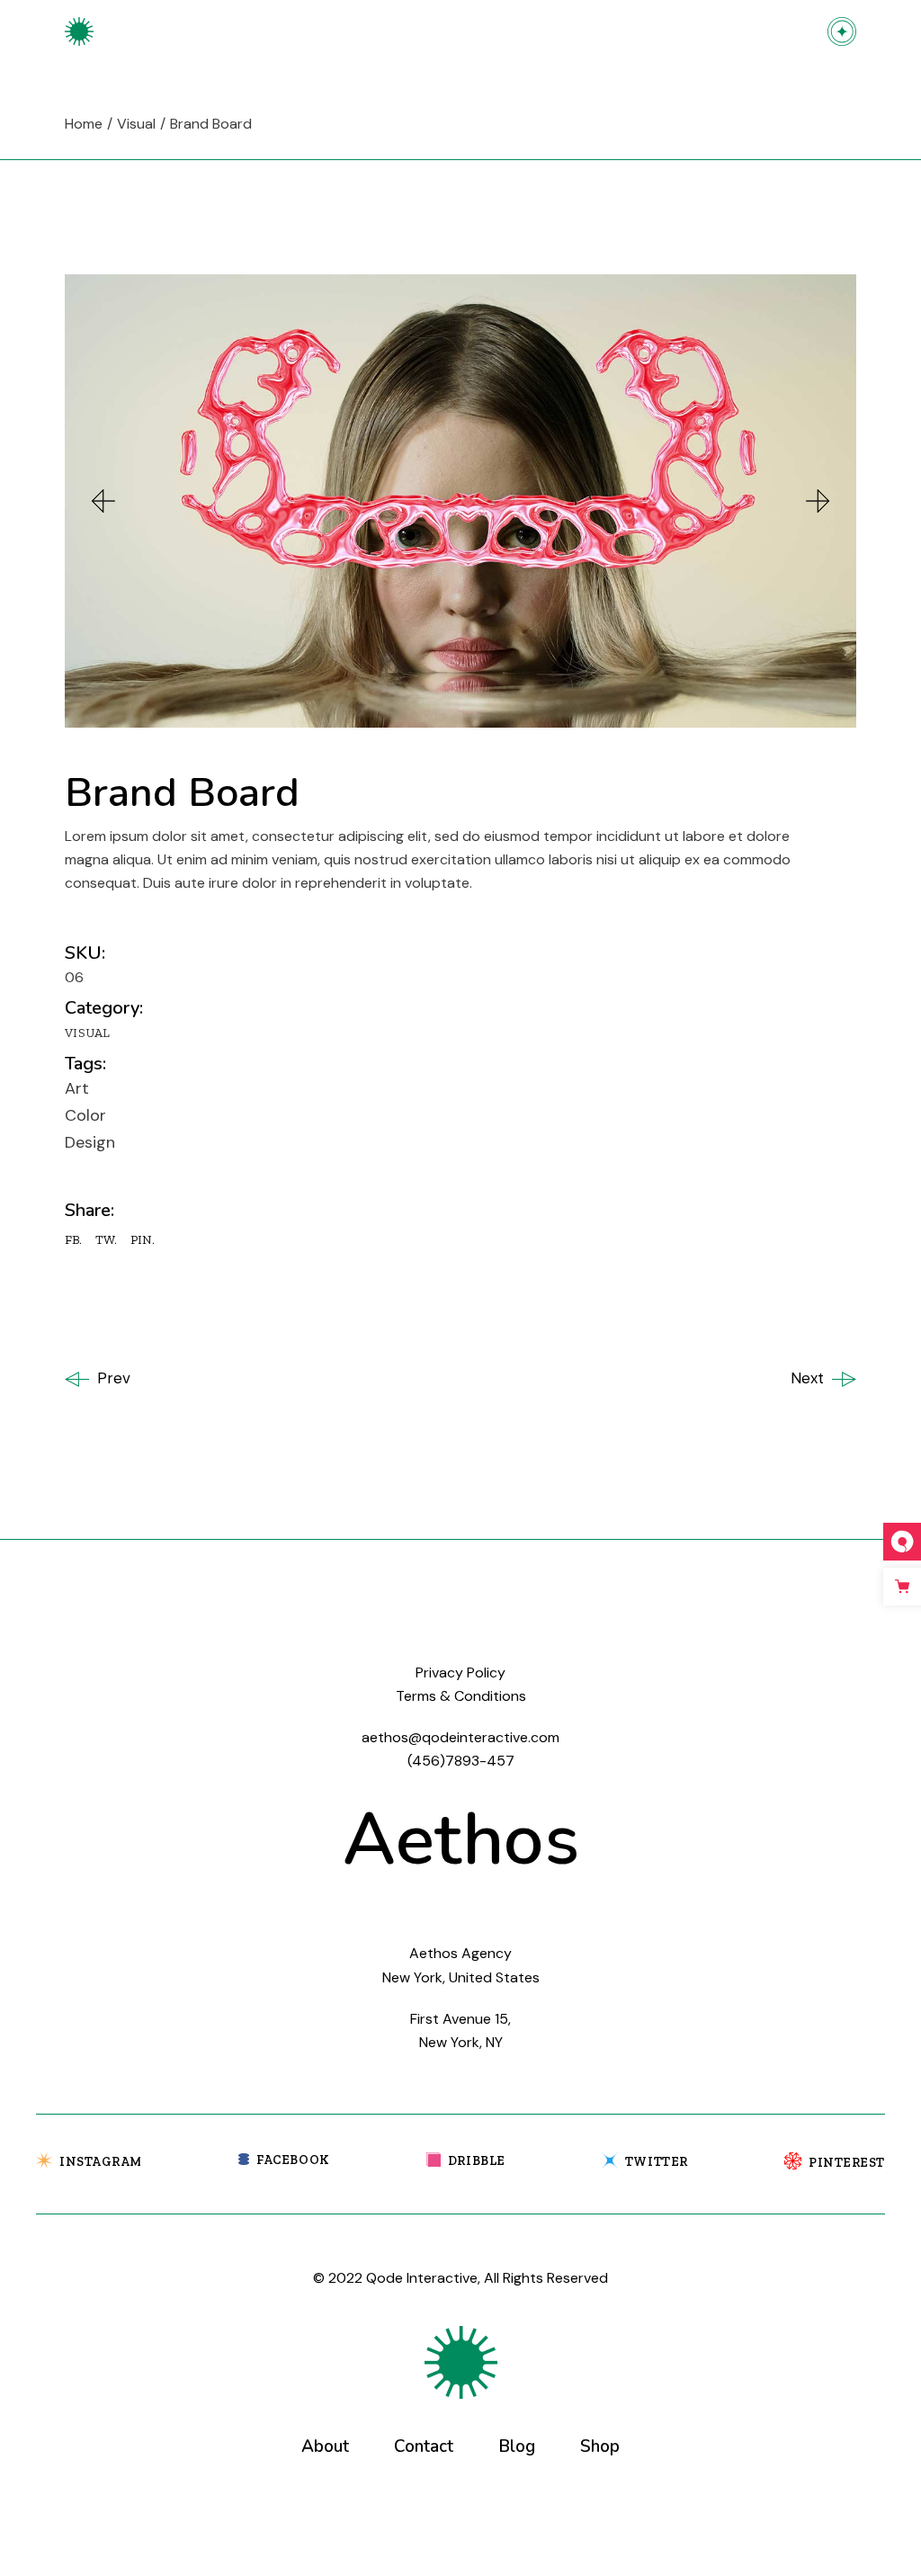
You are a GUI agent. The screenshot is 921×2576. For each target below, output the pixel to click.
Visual (88, 1033)
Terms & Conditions (461, 1696)
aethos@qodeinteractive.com (460, 1737)
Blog (517, 2446)
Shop (600, 2446)
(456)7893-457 (461, 1761)
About (325, 2446)
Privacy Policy (460, 1673)
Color (85, 1115)
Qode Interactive (422, 2278)
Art (77, 1088)
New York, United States (461, 1977)
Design (90, 1142)
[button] (103, 501)
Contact (424, 2446)
